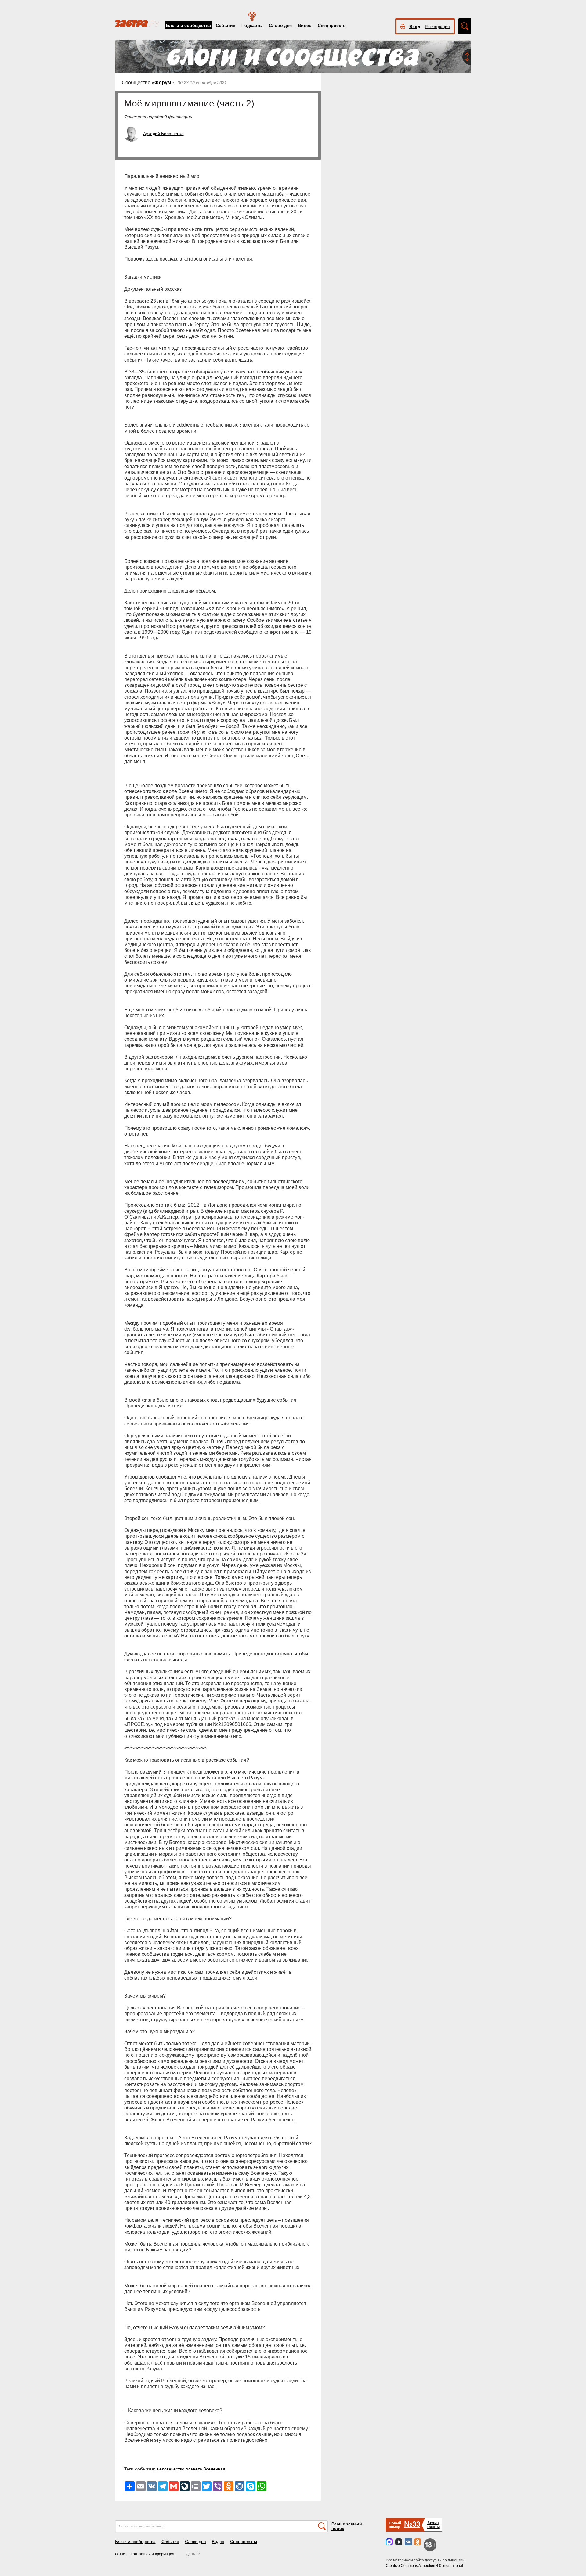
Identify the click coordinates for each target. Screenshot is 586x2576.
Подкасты (252, 25)
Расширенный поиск (347, 2526)
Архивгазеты (434, 2525)
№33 (412, 2524)
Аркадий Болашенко (163, 134)
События (226, 25)
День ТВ (193, 2554)
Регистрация (437, 27)
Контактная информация (152, 2554)
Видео (305, 25)
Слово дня (280, 25)
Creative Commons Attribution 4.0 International (424, 2566)
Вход (415, 27)
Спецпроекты (332, 25)
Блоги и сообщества (188, 25)
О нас (120, 2554)
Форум (163, 83)
